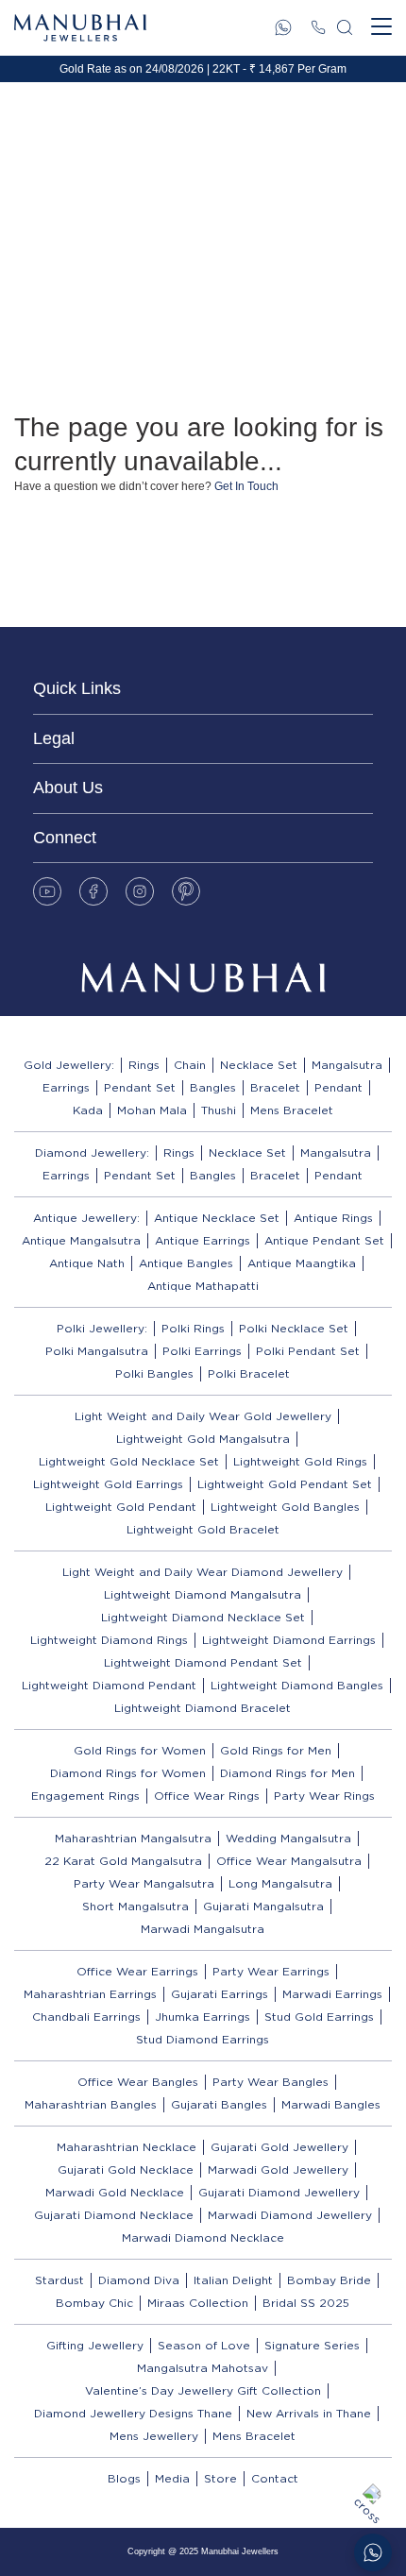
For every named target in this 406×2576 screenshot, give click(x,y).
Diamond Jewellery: (92, 1152)
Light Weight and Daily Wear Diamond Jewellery (203, 1572)
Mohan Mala (152, 1110)
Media (172, 2478)
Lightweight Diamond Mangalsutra (203, 1594)
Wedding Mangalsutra (288, 1838)
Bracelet (275, 1087)
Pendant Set (140, 1087)
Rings (144, 1065)
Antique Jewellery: (86, 1218)
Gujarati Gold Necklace (126, 2169)
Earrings (66, 1087)
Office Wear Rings (207, 1796)
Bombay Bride (329, 2280)
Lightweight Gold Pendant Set (285, 1484)
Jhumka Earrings (203, 2017)
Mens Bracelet (292, 1110)
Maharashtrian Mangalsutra (133, 1838)
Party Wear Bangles (271, 2082)
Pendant (338, 1087)
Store (220, 2478)
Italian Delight (233, 2280)
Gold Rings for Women (140, 1750)
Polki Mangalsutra (97, 1351)
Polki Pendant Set (308, 1351)
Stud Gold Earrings (319, 2017)
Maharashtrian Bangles (91, 2104)
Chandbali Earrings (86, 2017)
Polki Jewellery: (102, 1328)
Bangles (213, 1087)
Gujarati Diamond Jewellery (279, 2192)
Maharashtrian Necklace (127, 2147)
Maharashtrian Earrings (90, 1994)
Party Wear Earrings (271, 1971)
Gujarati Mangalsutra (263, 1906)
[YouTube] (47, 891)
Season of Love (204, 2345)
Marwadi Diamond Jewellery (290, 2215)
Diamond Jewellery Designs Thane (133, 2413)
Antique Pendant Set (324, 1240)
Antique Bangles (186, 1263)
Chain (190, 1065)
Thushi (219, 1110)
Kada (88, 1110)
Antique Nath (87, 1263)
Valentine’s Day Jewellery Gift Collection (203, 2390)
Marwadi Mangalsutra (203, 1929)
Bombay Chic (94, 2303)
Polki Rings (193, 1328)
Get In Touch (246, 486)
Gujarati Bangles (219, 2104)
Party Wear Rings (324, 1796)
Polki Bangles (154, 1373)
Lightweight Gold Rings (300, 1461)
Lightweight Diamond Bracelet (203, 1708)
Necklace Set (259, 1065)
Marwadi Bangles (331, 2104)
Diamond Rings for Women (128, 1773)
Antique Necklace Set (217, 1218)
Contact (275, 2478)
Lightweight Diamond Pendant (109, 1685)
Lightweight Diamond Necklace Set (203, 1617)
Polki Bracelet (249, 1373)
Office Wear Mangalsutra (289, 1861)
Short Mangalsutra (135, 1906)
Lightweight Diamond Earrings (289, 1640)
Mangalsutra (347, 1065)
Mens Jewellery (154, 2436)
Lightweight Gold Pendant (121, 1507)
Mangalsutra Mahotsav (203, 2368)
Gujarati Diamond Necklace (114, 2215)
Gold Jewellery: (69, 1065)
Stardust (59, 2280)
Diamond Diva (139, 2280)
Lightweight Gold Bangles (285, 1507)
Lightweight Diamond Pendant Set (203, 1662)
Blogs (124, 2478)
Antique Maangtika (302, 1263)
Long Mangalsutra (280, 1883)
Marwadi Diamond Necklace (203, 2237)
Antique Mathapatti (203, 1286)
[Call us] (318, 27)
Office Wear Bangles (138, 2082)
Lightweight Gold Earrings (108, 1484)
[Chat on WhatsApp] (373, 2552)
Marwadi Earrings (332, 1994)
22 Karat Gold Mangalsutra (123, 1861)
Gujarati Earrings (220, 1994)
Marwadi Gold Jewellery (278, 2169)
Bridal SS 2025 (306, 2303)
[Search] (345, 27)
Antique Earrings (203, 1240)
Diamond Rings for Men (288, 1773)
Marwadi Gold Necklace (115, 2192)
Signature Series (312, 2345)
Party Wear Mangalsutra (144, 1883)
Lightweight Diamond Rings (109, 1640)
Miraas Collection (198, 2303)
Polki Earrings (202, 1351)
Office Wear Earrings (137, 1971)
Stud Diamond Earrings (203, 2039)
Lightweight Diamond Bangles (297, 1685)
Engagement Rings (85, 1796)
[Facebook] (93, 891)
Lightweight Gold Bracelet (203, 1529)
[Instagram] (140, 891)
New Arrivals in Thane (309, 2413)
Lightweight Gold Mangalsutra (203, 1439)
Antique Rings (333, 1218)
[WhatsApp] (283, 27)
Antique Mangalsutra (81, 1240)
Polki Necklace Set (294, 1328)
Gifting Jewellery (95, 2345)
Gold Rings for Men (276, 1750)
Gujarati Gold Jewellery (279, 2147)
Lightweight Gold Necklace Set (129, 1461)
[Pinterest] (186, 891)
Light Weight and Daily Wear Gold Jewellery (203, 1416)
